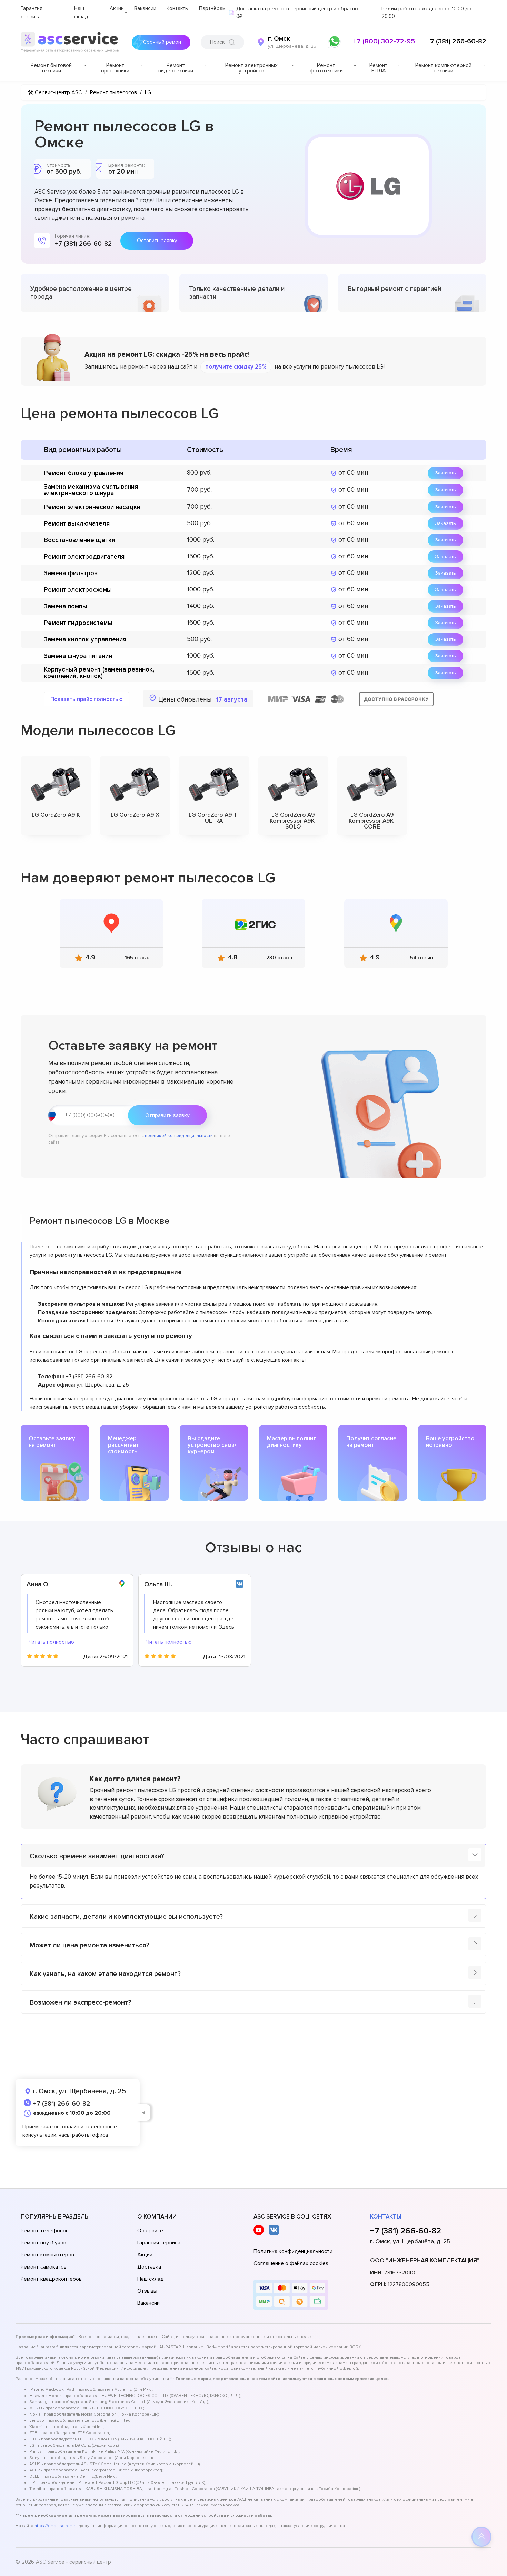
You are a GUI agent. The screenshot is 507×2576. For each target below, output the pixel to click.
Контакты (178, 8)
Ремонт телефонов (45, 2231)
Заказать (445, 473)
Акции (117, 8)
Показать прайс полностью (87, 699)
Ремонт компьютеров (47, 2255)
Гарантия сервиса (159, 2243)
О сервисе (150, 2231)
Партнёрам (212, 8)
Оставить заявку (157, 241)
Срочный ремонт (163, 42)
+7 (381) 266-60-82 (456, 41)
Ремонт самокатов (44, 2267)
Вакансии (145, 8)
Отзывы (147, 2291)
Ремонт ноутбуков (43, 2243)
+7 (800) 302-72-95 (384, 41)
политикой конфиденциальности (179, 1136)
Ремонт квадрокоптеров (51, 2279)
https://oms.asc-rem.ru (56, 2526)
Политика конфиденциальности (293, 2251)
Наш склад (151, 2279)
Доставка (149, 2267)
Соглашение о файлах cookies (291, 2263)
